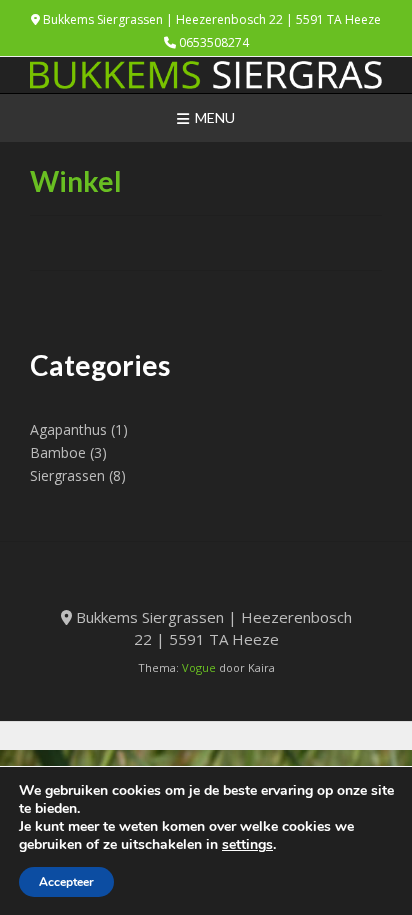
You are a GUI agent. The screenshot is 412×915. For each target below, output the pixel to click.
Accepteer (66, 882)
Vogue (199, 667)
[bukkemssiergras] (206, 75)
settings (247, 845)
